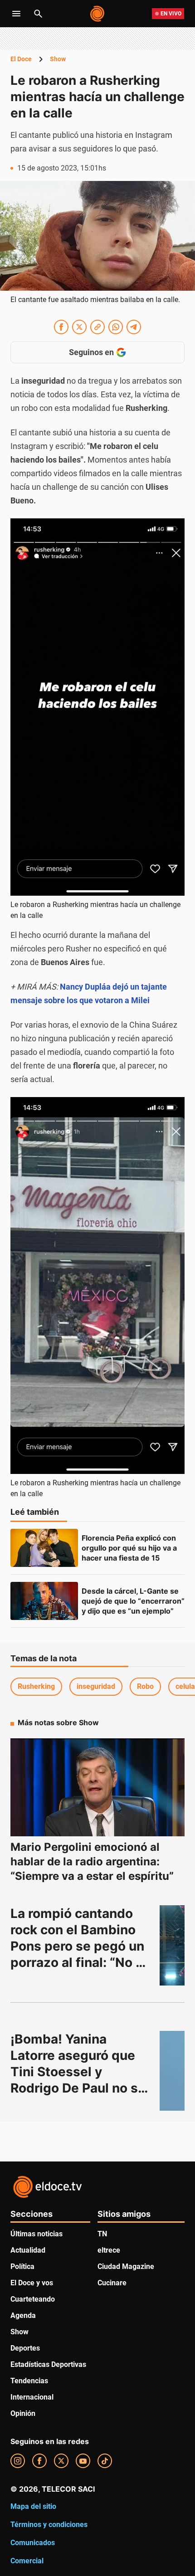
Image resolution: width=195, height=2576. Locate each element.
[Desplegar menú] (16, 14)
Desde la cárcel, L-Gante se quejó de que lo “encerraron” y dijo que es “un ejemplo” (134, 1601)
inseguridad (96, 1686)
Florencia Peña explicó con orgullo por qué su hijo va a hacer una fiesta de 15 (130, 1548)
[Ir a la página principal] (98, 14)
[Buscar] (38, 14)
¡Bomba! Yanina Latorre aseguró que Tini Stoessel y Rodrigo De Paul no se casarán (80, 2072)
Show (58, 59)
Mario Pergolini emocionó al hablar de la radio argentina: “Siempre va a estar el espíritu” (92, 1861)
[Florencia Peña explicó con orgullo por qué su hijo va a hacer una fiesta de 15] (44, 1548)
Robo (145, 1686)
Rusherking (36, 1686)
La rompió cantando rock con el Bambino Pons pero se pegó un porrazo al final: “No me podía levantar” (79, 1946)
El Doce (21, 59)
